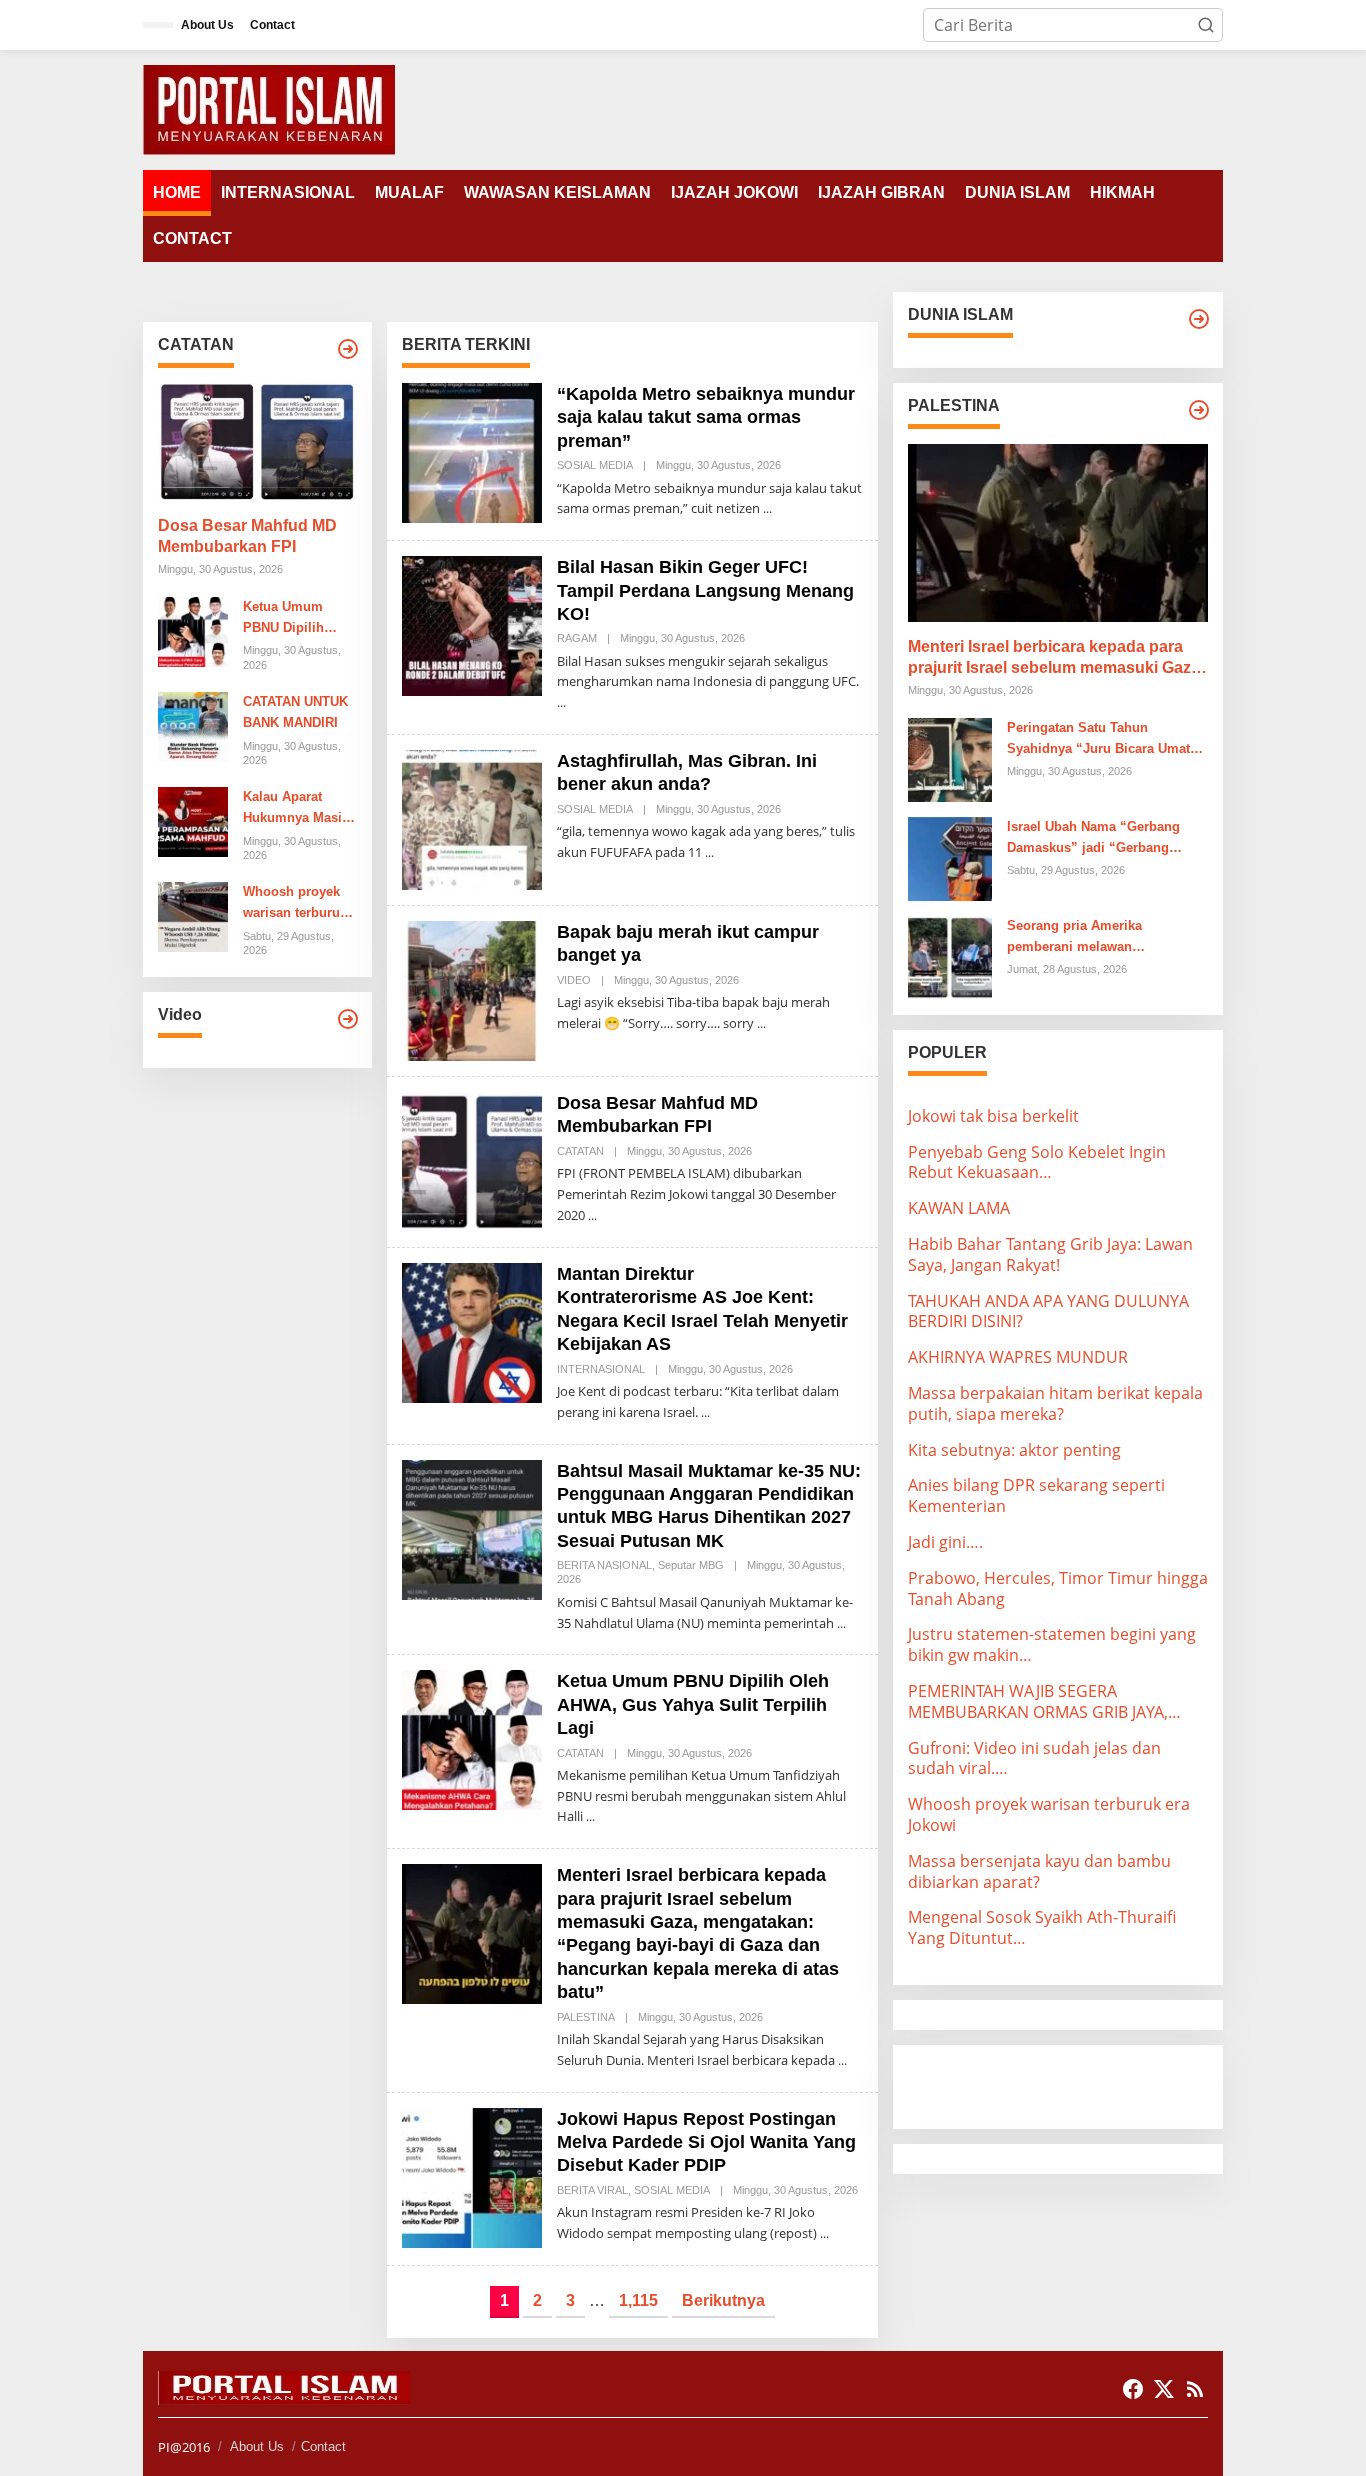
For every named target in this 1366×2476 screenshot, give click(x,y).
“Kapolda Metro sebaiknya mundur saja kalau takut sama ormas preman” (706, 417)
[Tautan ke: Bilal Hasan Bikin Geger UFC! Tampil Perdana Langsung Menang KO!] (472, 624)
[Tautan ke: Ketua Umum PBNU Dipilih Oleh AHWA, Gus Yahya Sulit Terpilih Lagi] (193, 630)
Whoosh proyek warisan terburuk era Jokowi (295, 904)
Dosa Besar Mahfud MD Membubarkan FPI (247, 536)
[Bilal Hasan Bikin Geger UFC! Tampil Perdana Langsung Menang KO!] (561, 702)
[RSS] (1195, 2389)
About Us (257, 2446)
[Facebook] (1133, 2389)
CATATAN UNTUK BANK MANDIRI (295, 712)
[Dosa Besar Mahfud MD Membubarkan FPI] (592, 1215)
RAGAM (577, 638)
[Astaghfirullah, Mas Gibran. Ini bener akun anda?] (709, 852)
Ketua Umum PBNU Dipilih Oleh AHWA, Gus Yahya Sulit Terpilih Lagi (295, 619)
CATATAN (580, 1151)
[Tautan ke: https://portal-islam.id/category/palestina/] (1199, 410)
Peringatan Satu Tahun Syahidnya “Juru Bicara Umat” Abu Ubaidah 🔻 (1102, 740)
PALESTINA (586, 2017)
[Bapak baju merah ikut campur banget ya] (761, 1023)
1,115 (638, 2300)
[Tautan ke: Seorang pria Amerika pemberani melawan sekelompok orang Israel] (950, 956)
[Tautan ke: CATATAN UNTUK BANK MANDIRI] (193, 725)
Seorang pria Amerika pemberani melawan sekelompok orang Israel (1083, 938)
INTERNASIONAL (601, 1369)
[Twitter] (1164, 2389)
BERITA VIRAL (592, 2190)
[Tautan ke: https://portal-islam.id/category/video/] (348, 1019)
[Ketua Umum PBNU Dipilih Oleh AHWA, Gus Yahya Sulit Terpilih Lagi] (590, 1816)
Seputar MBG (691, 1565)
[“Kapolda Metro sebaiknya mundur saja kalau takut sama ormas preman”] (767, 508)
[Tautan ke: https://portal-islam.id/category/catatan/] (348, 349)
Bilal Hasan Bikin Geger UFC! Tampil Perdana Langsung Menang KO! (705, 590)
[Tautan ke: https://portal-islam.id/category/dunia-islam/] (1199, 319)
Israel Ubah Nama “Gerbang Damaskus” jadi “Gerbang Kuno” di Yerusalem (1093, 839)
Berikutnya (723, 2300)
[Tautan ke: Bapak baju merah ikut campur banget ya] (472, 989)
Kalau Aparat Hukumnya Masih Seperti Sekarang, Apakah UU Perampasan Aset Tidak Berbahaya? (298, 809)
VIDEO (574, 980)
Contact (323, 2446)
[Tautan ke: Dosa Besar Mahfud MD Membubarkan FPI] (257, 442)
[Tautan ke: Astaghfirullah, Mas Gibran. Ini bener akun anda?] (472, 818)
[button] (1206, 25)
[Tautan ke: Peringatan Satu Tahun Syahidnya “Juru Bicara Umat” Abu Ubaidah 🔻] (950, 758)
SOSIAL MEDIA (595, 465)
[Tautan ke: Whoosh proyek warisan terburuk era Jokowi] (193, 916)
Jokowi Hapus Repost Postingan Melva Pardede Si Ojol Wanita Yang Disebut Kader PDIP (706, 2142)
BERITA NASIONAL (604, 1565)
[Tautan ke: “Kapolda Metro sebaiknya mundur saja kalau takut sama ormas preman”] (472, 451)
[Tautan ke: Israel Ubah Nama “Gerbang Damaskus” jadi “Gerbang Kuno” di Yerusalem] (950, 857)
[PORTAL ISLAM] (269, 108)
